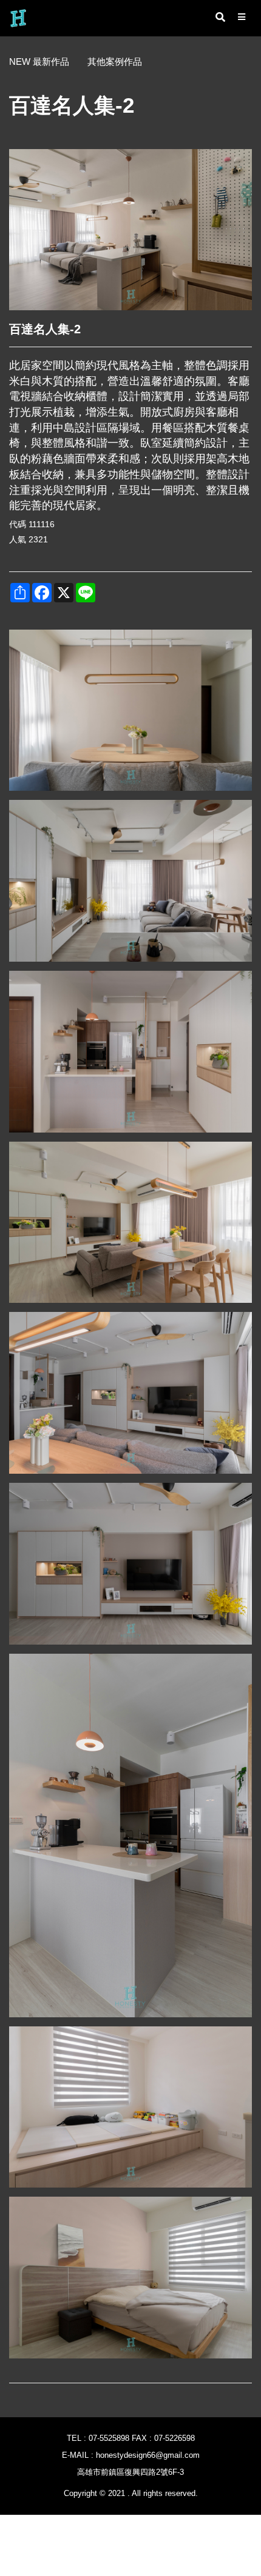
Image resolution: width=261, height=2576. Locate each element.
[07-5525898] (246, 2297)
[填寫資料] (246, 2403)
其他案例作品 (115, 62)
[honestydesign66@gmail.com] (246, 2332)
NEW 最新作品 (39, 62)
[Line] (246, 2368)
